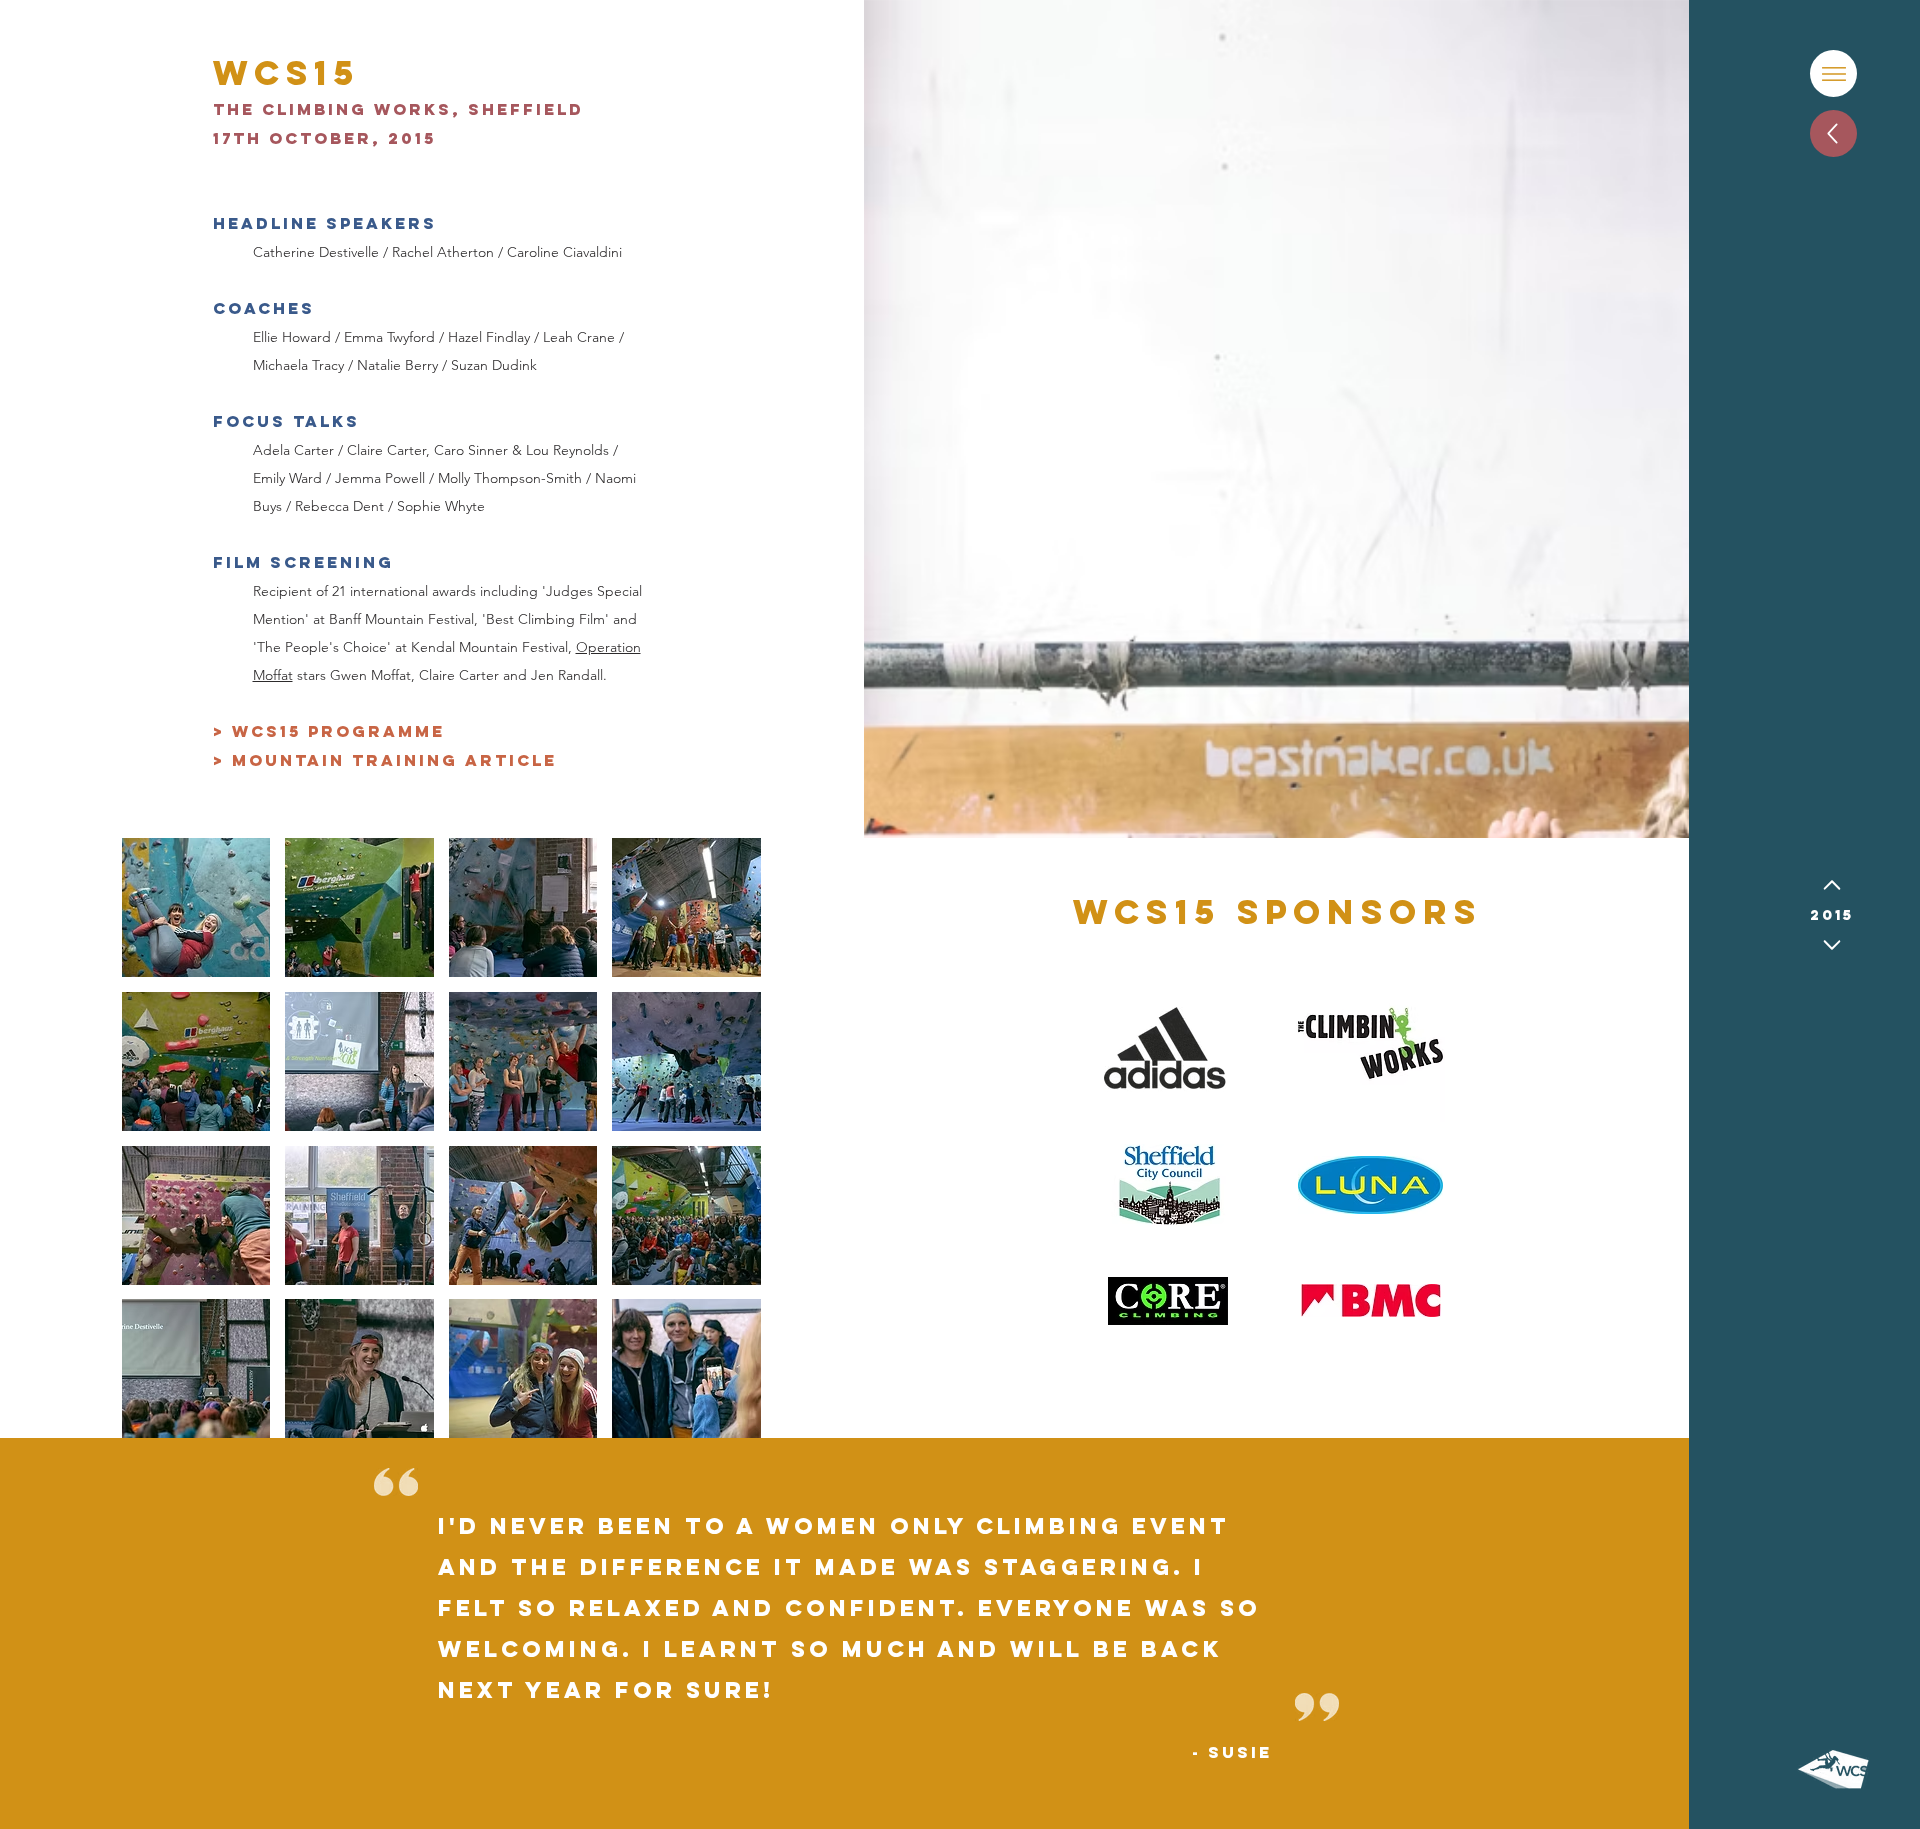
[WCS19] (1832, 945)
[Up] (1833, 133)
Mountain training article (394, 760)
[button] (1833, 73)
